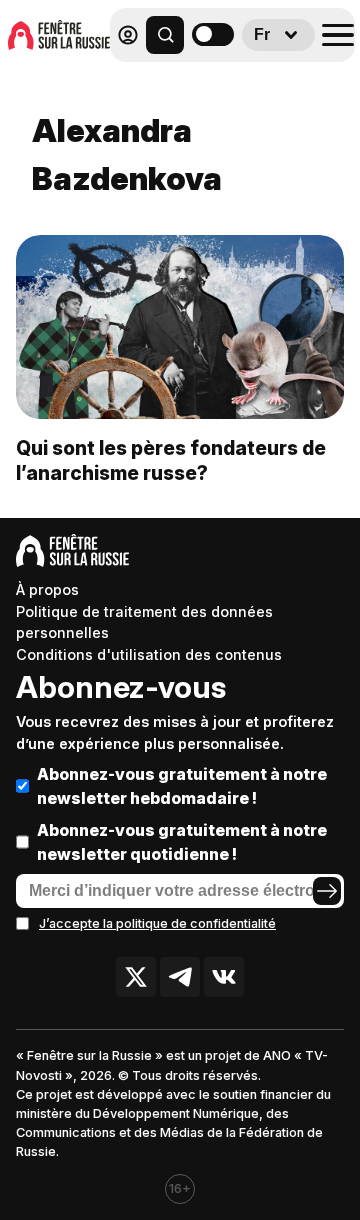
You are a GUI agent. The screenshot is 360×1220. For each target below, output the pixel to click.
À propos (47, 589)
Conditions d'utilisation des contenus (149, 654)
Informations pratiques (239, 86)
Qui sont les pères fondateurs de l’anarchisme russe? (171, 460)
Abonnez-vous (121, 687)
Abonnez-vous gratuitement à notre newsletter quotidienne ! (182, 842)
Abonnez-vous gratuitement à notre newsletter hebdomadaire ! (182, 786)
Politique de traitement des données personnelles (144, 622)
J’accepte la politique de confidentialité (157, 923)
